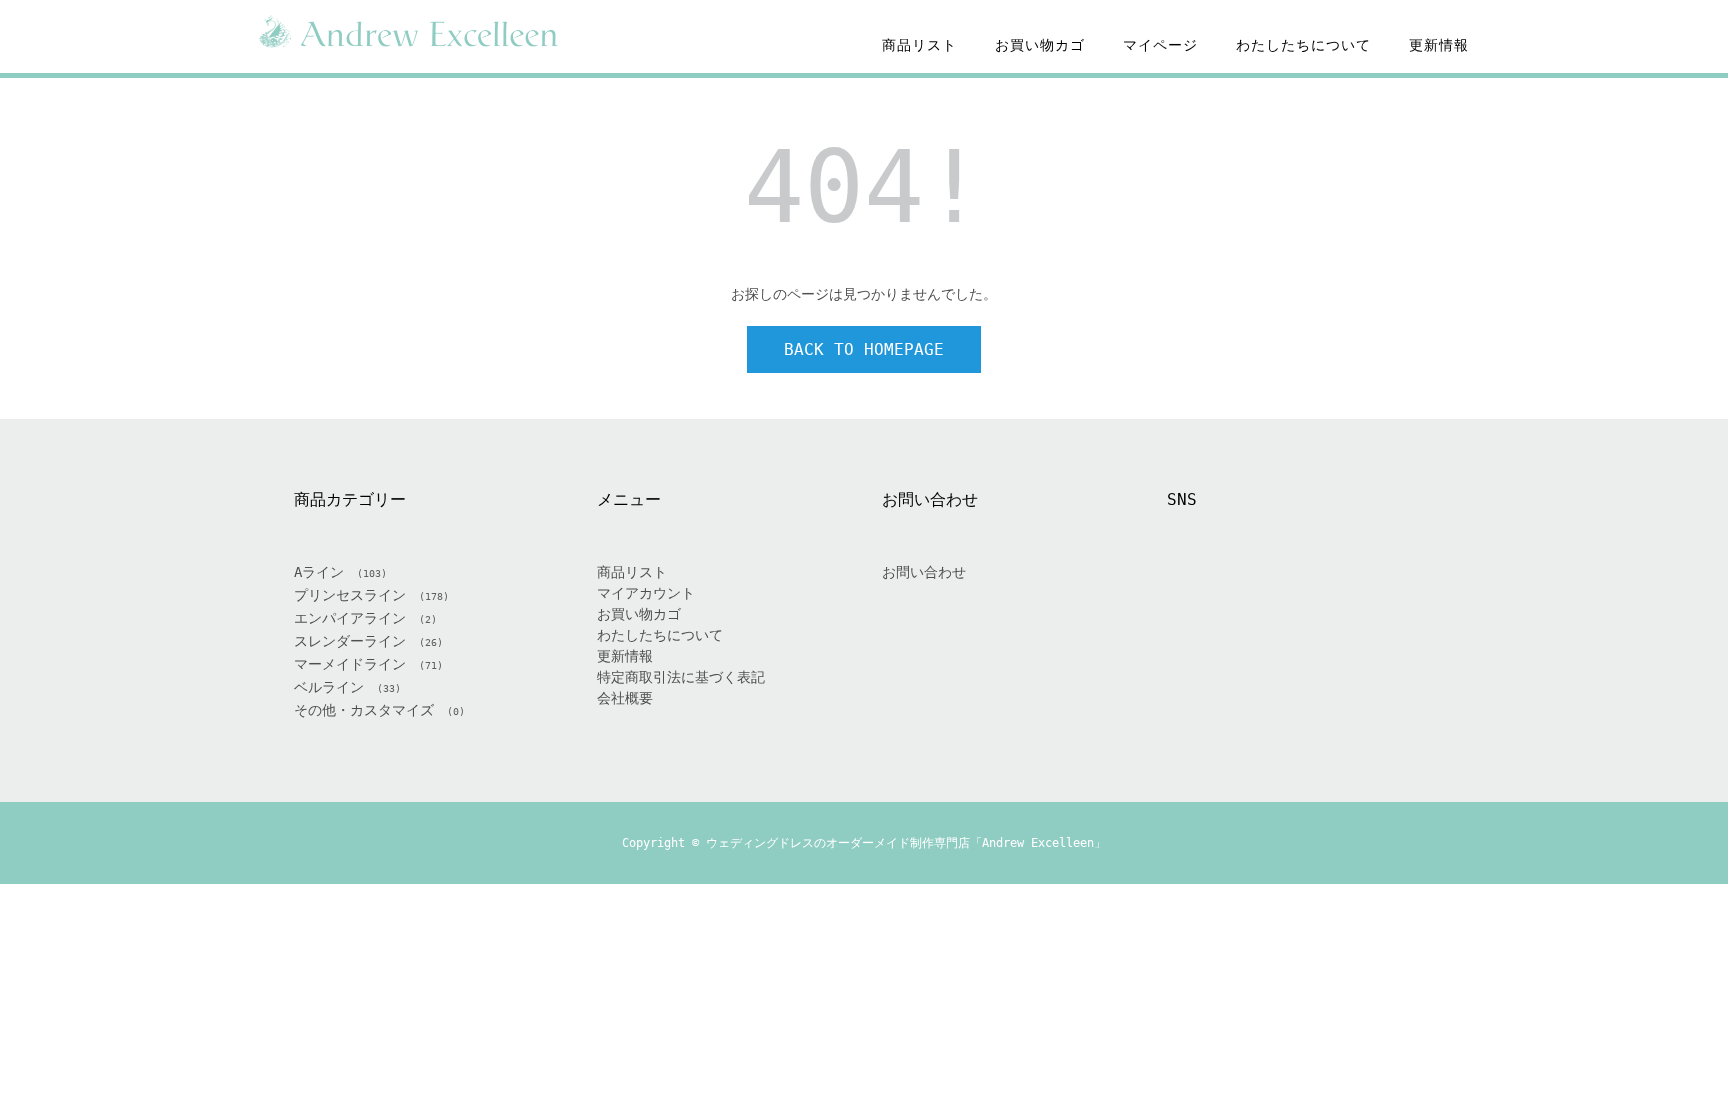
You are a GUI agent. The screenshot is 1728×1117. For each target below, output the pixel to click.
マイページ (1160, 45)
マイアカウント (646, 593)
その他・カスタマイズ (364, 710)
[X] (1229, 594)
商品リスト (919, 45)
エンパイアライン (350, 618)
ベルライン (329, 687)
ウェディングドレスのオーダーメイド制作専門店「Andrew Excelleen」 (906, 843)
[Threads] (1325, 594)
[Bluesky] (1373, 594)
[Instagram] (1277, 594)
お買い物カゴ (1040, 45)
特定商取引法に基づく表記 (681, 677)
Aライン (319, 572)
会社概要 (625, 698)
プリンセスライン (350, 595)
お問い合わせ (924, 572)
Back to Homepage (864, 349)
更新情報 (1439, 45)
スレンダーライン (350, 641)
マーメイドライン (350, 664)
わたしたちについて (1303, 45)
